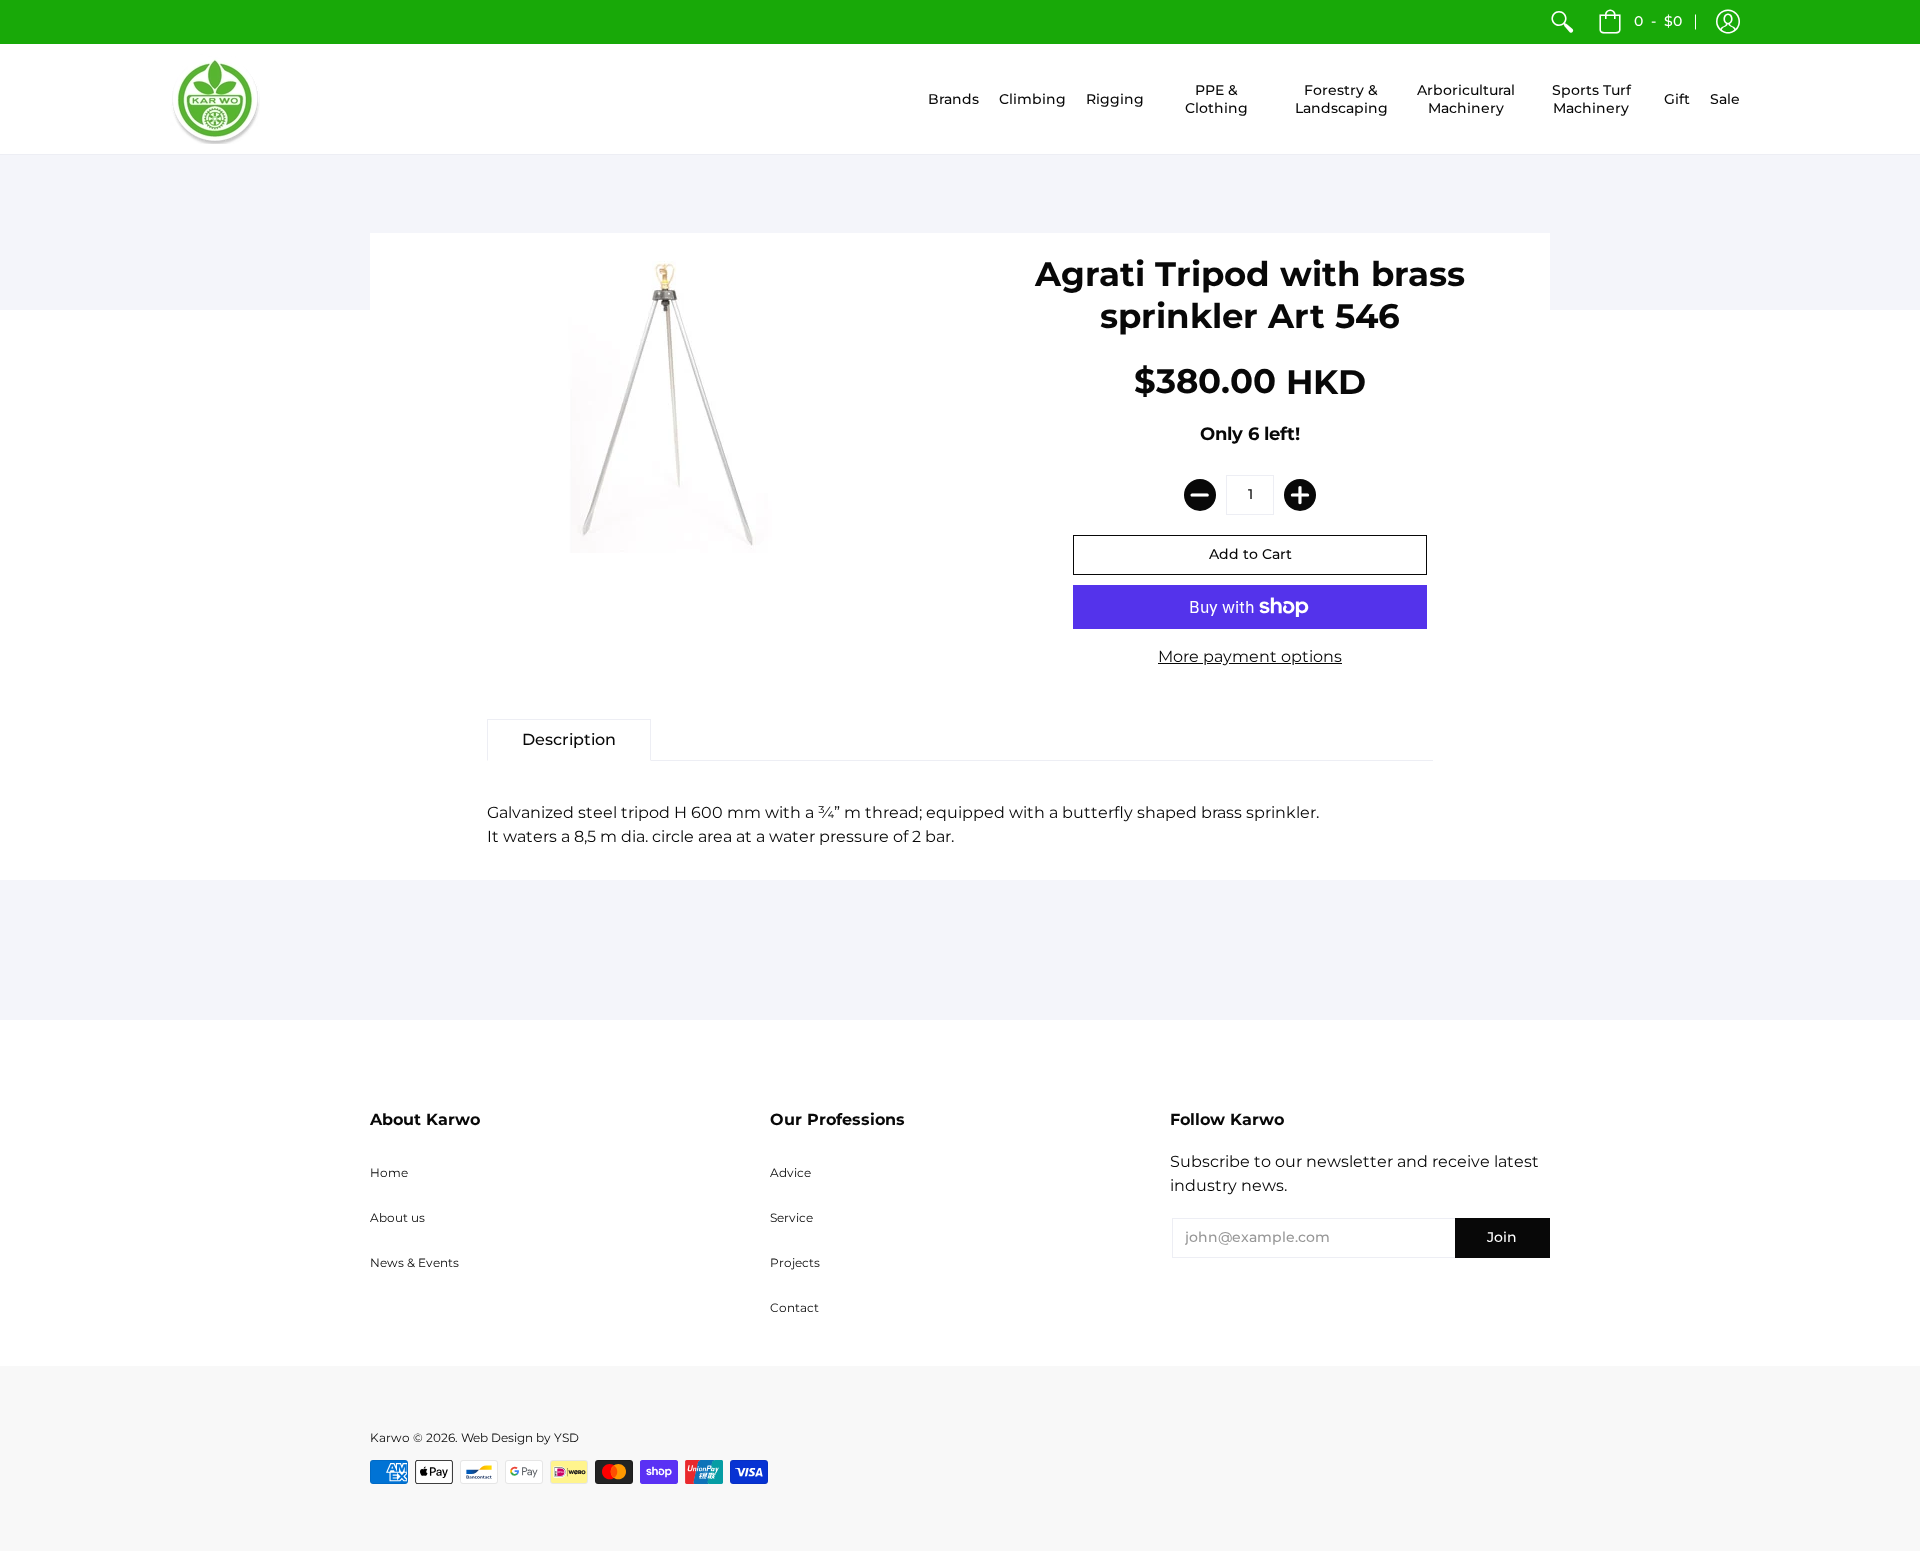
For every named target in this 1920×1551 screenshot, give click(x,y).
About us (397, 1217)
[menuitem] (1562, 22)
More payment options (1250, 656)
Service (791, 1217)
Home (389, 1172)
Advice (790, 1172)
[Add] (1300, 495)
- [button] (1658, 21)
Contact (794, 1307)
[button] (1728, 22)
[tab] (569, 740)
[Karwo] (215, 99)
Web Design (497, 1437)
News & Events (414, 1262)
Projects (795, 1262)
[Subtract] (1200, 495)
